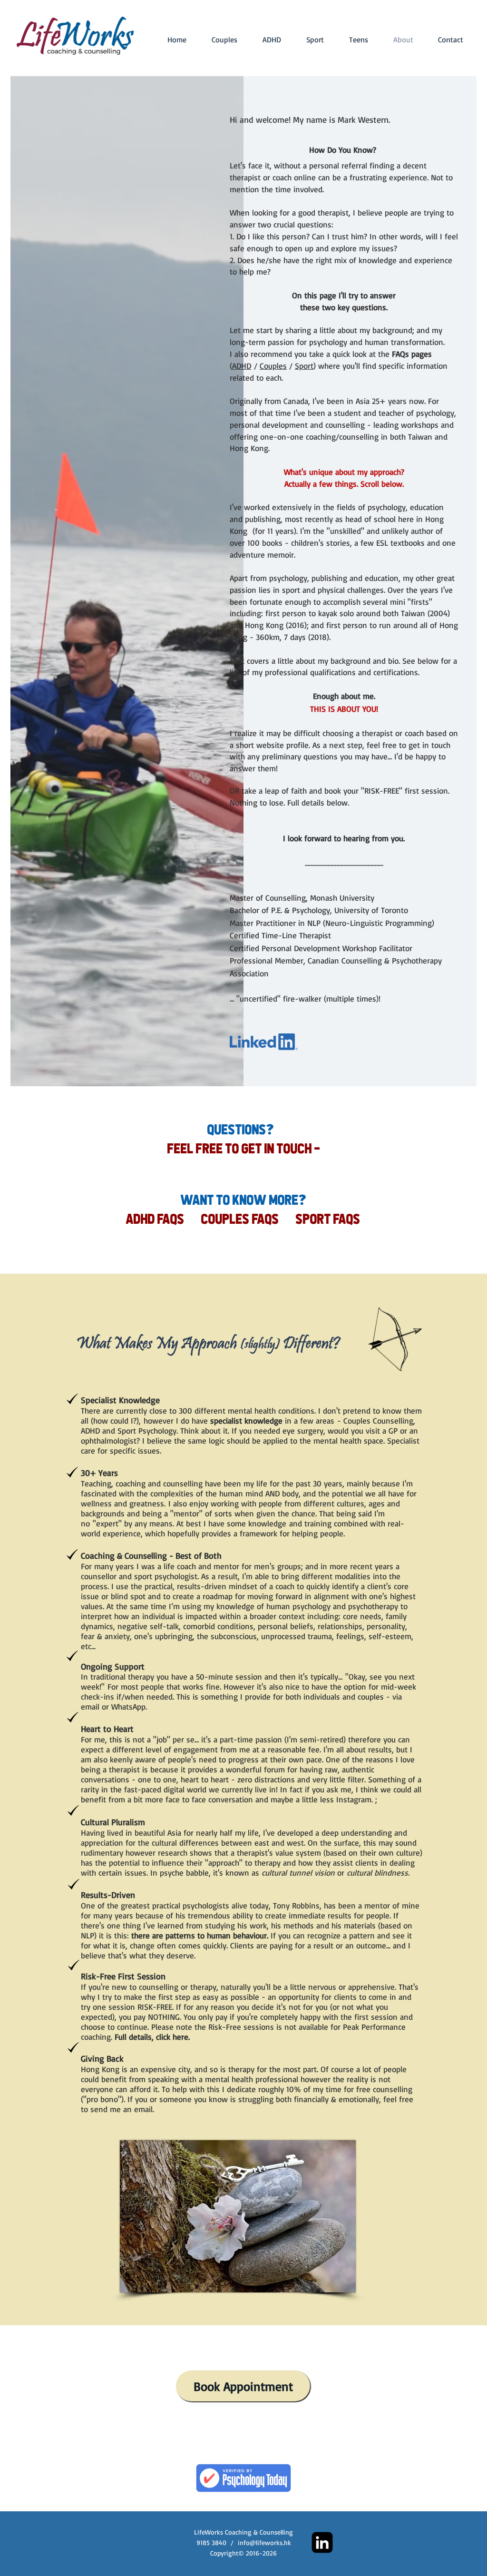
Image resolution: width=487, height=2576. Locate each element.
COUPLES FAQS (240, 1219)
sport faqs (328, 1219)
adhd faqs (164, 1219)
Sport (304, 366)
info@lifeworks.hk (264, 2542)
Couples (273, 366)
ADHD (242, 366)
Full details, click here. (152, 2037)
